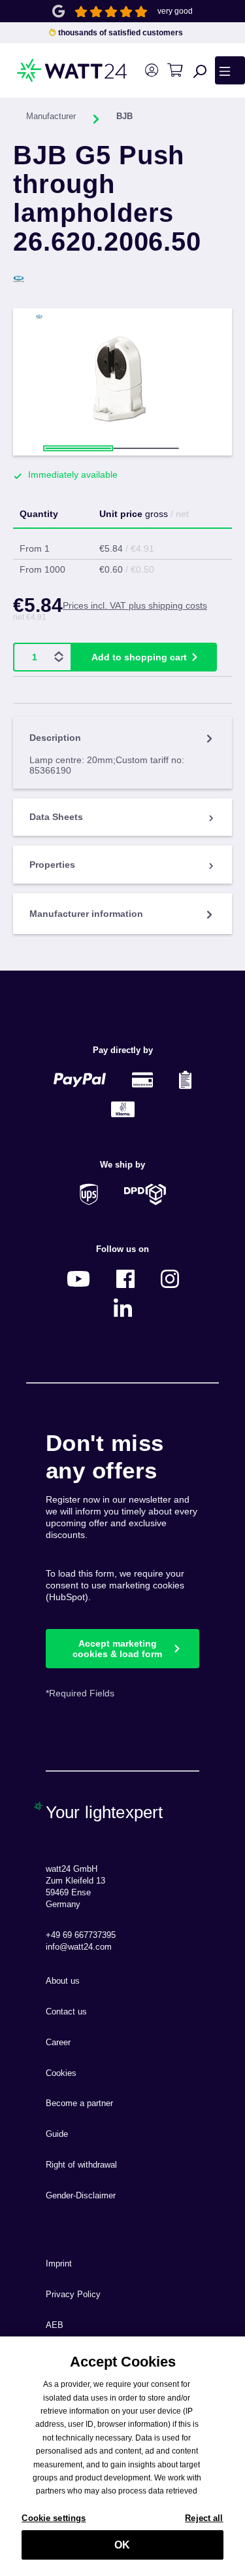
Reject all (204, 2518)
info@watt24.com (79, 1947)
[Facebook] (125, 1279)
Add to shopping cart (139, 657)
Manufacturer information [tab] (86, 914)
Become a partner (79, 2103)
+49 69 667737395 (81, 1935)
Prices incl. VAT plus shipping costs (135, 605)
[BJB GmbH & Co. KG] (122, 279)
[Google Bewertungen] (58, 10)
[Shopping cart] (175, 70)
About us (63, 1981)
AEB (55, 2325)
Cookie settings (54, 2518)
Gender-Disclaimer (81, 2196)
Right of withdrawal (81, 2165)
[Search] (200, 71)
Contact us (66, 2012)
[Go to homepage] (47, 70)
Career (58, 2043)
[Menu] (230, 70)
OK (122, 2545)
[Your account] (151, 70)
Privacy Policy (73, 2295)
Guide (57, 2134)
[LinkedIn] (123, 1308)
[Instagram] (170, 1279)
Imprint (59, 2264)
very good (175, 11)
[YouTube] (78, 1279)
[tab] (122, 752)
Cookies (61, 2073)
